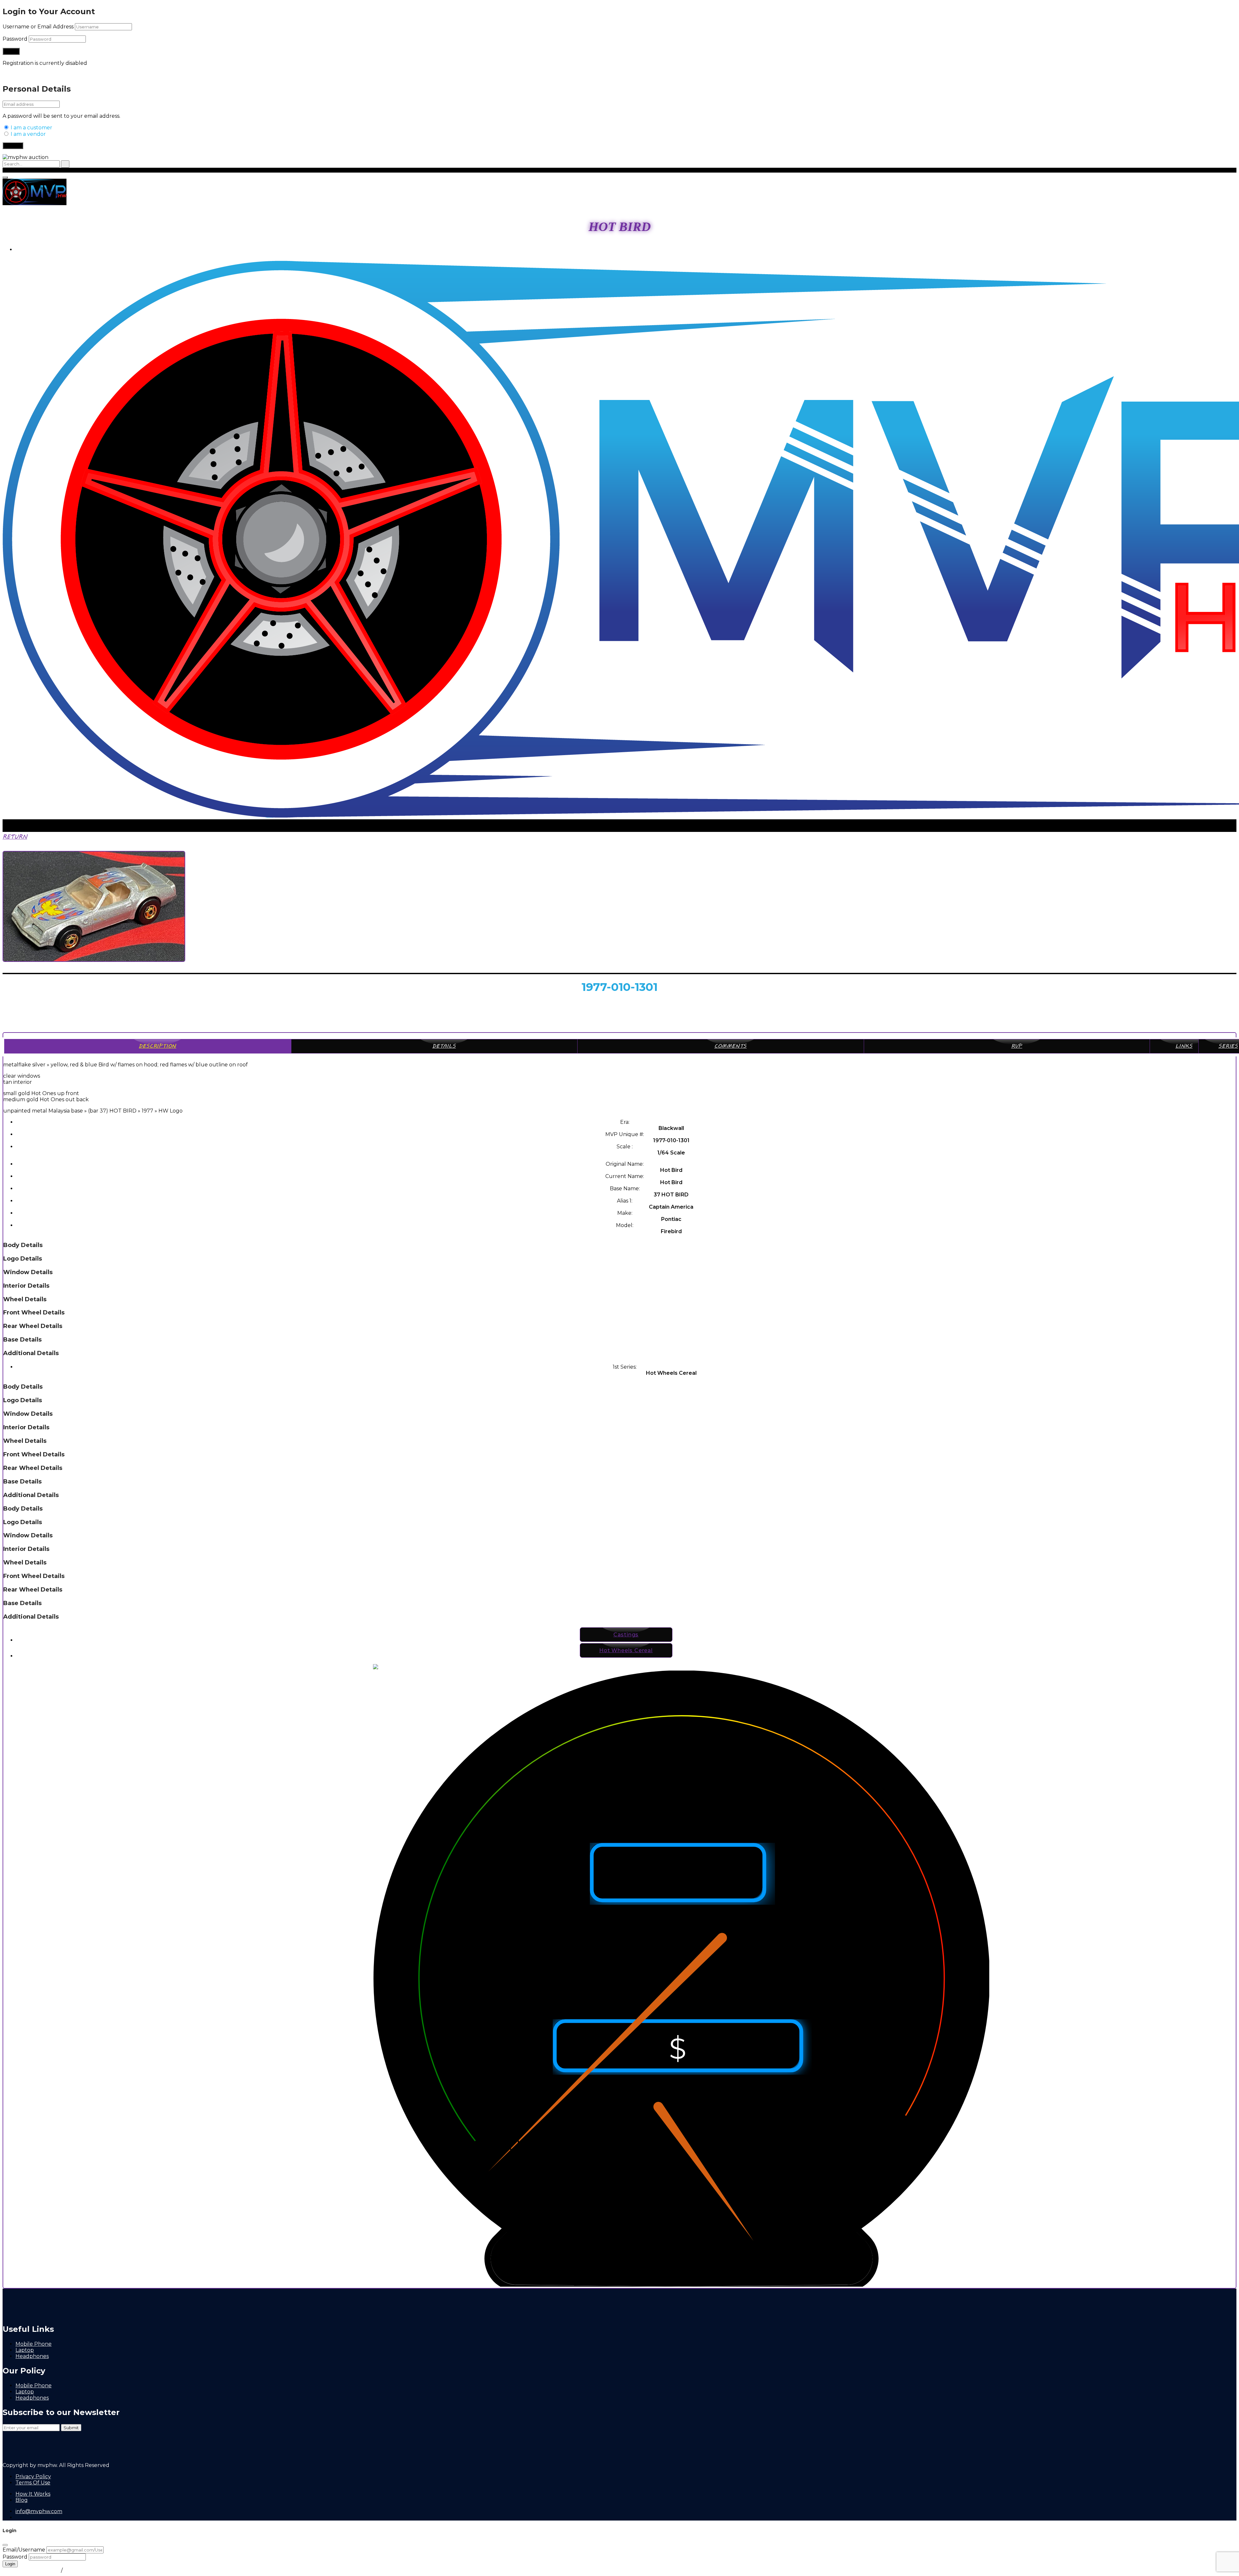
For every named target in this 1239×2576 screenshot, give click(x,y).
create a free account (92, 2570)
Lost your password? (29, 74)
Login (23, 250)
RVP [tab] (1017, 1046)
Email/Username (24, 2550)
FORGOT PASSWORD (31, 2570)
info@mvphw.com (39, 2511)
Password (15, 39)
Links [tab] (1184, 1046)
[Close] (5, 2545)
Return (15, 837)
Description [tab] (157, 1046)
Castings (626, 1635)
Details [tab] (444, 1046)
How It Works (33, 2494)
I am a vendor (28, 134)
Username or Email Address (38, 27)
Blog (22, 2500)
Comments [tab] (730, 1046)
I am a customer (31, 128)
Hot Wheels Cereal (626, 1650)
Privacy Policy (33, 2476)
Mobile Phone (34, 2344)
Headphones (32, 2356)
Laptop (25, 2350)
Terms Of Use (33, 2483)
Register (13, 146)
